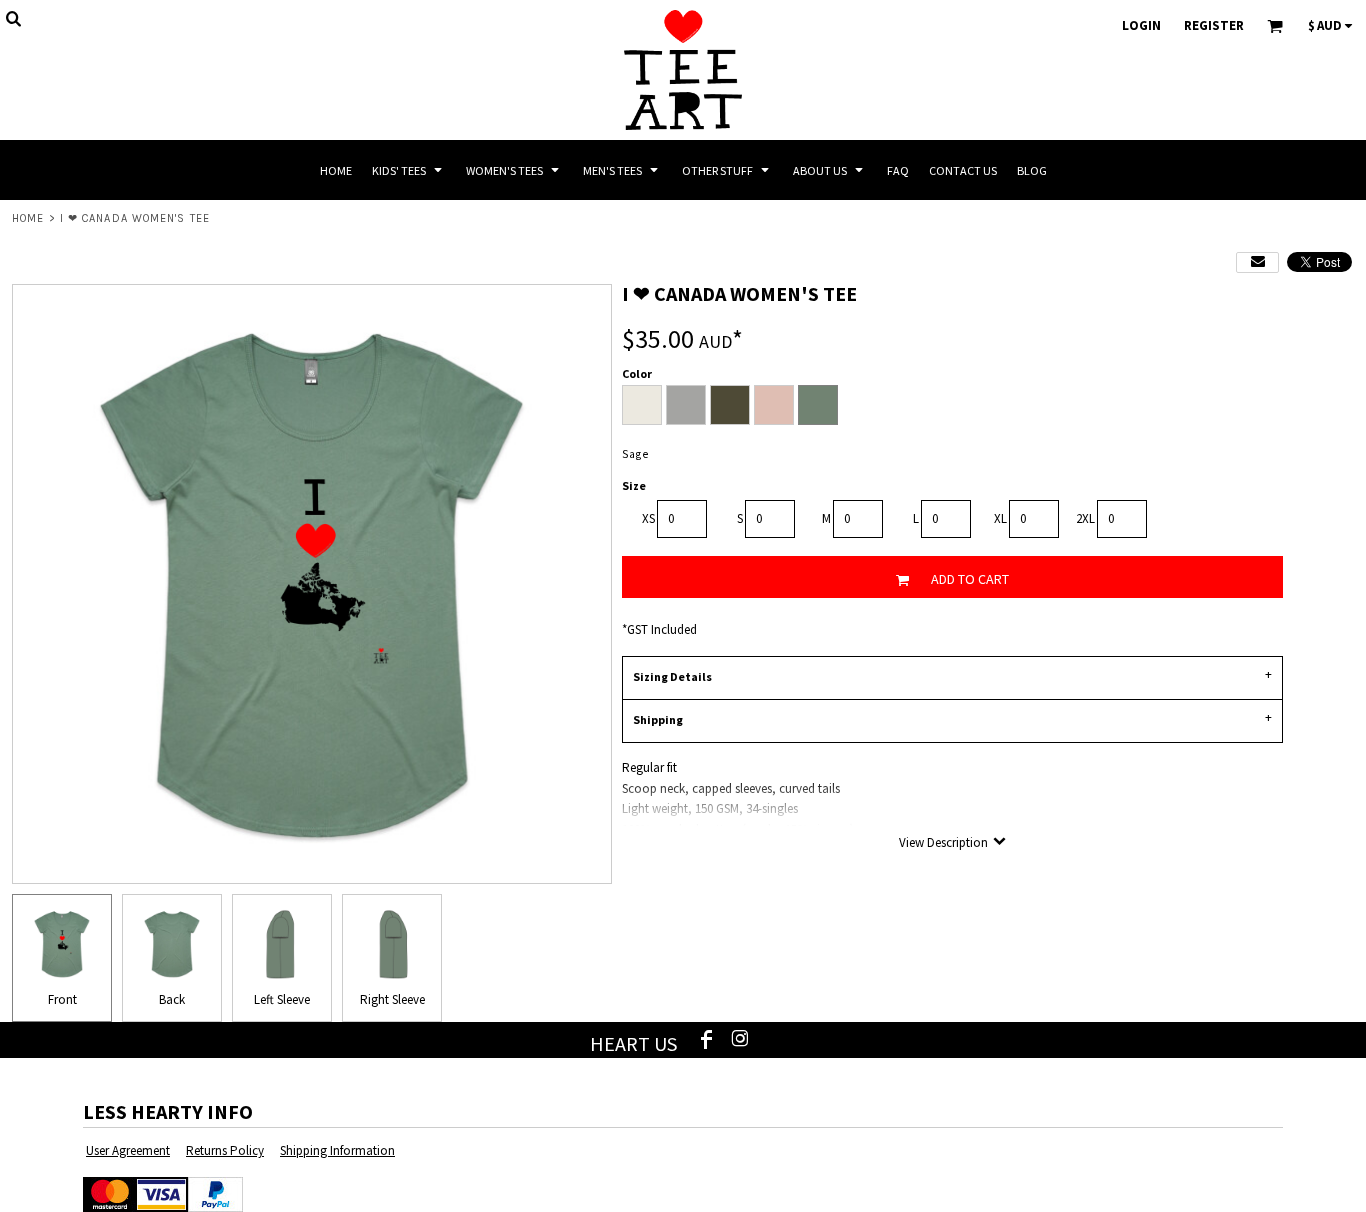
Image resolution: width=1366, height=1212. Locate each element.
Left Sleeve (282, 999)
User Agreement (128, 1150)
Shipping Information (337, 1150)
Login (1141, 25)
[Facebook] (706, 1040)
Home (28, 218)
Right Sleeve (392, 999)
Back (172, 999)
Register (1214, 25)
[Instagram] (740, 1040)
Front (62, 999)
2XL (1085, 518)
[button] (409, 170)
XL (1000, 518)
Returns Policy (225, 1150)
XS (648, 518)
